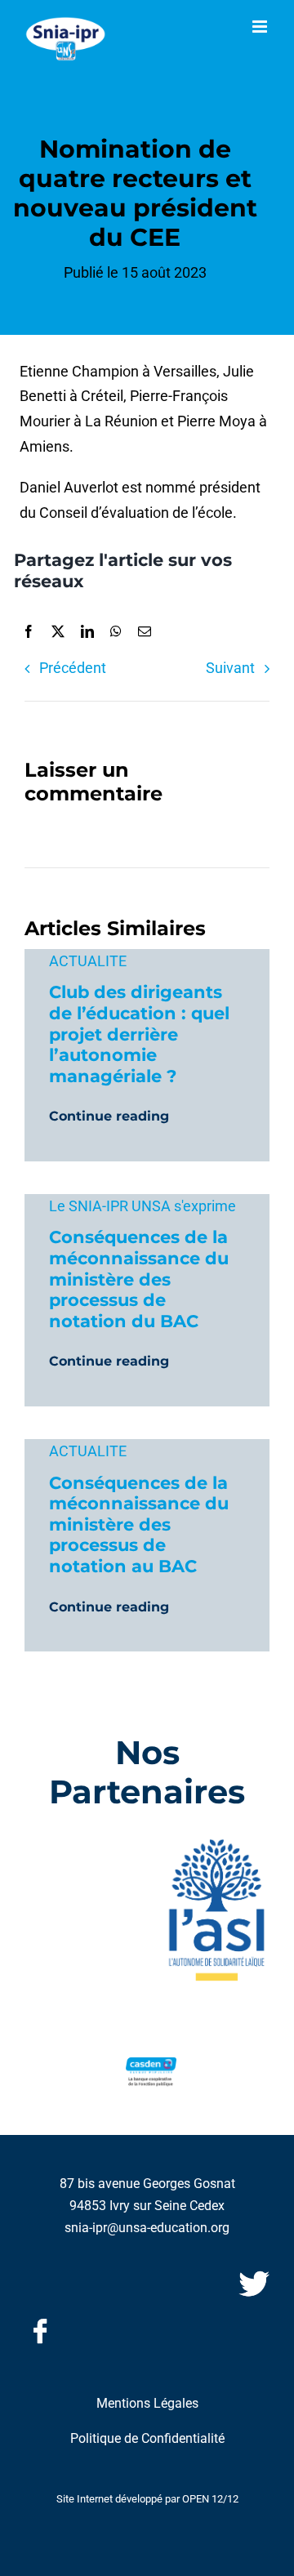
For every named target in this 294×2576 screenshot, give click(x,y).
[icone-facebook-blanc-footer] (40, 2322)
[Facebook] (29, 632)
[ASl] (216, 1843)
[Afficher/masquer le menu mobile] (261, 27)
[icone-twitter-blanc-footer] (254, 2275)
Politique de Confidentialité (147, 2438)
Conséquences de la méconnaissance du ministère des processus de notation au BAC (139, 1524)
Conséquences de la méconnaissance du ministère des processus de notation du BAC (139, 1278)
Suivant (230, 668)
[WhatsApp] (116, 632)
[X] (58, 632)
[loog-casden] (151, 2064)
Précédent (73, 668)
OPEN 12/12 (210, 2499)
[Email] (145, 632)
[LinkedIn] (87, 632)
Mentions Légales (147, 2403)
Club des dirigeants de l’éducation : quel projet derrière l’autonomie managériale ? (139, 1033)
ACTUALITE (88, 961)
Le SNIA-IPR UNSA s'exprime (143, 1206)
